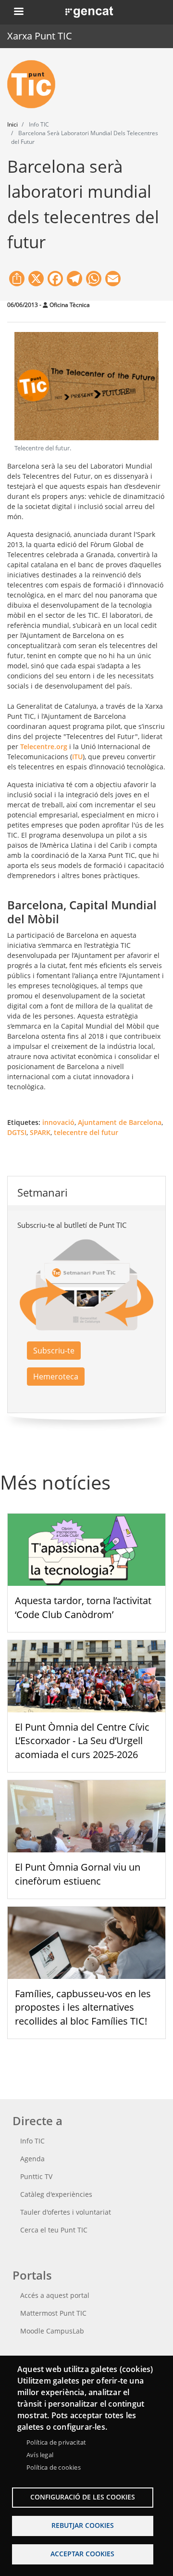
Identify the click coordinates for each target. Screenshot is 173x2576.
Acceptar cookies (82, 2554)
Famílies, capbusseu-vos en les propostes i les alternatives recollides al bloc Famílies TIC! (83, 2008)
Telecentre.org (44, 746)
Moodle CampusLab (52, 2331)
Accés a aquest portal (55, 2295)
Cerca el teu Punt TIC (54, 2230)
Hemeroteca (56, 1377)
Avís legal (40, 2455)
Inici (12, 124)
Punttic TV (36, 2176)
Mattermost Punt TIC (53, 2313)
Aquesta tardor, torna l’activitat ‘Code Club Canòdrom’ (83, 1607)
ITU (77, 757)
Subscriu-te (54, 1351)
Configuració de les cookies (83, 2497)
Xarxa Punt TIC (40, 36)
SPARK (40, 1132)
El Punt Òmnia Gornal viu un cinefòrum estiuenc (78, 1874)
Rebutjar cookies (83, 2525)
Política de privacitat (56, 2442)
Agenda (32, 2159)
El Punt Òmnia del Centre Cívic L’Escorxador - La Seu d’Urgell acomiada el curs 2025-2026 (82, 1741)
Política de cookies (54, 2467)
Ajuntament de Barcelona (120, 1122)
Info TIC (32, 2141)
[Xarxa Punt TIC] (35, 84)
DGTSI (17, 1132)
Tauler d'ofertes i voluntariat (66, 2212)
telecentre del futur (86, 1132)
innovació (58, 1122)
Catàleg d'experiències (56, 2194)
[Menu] (18, 12)
